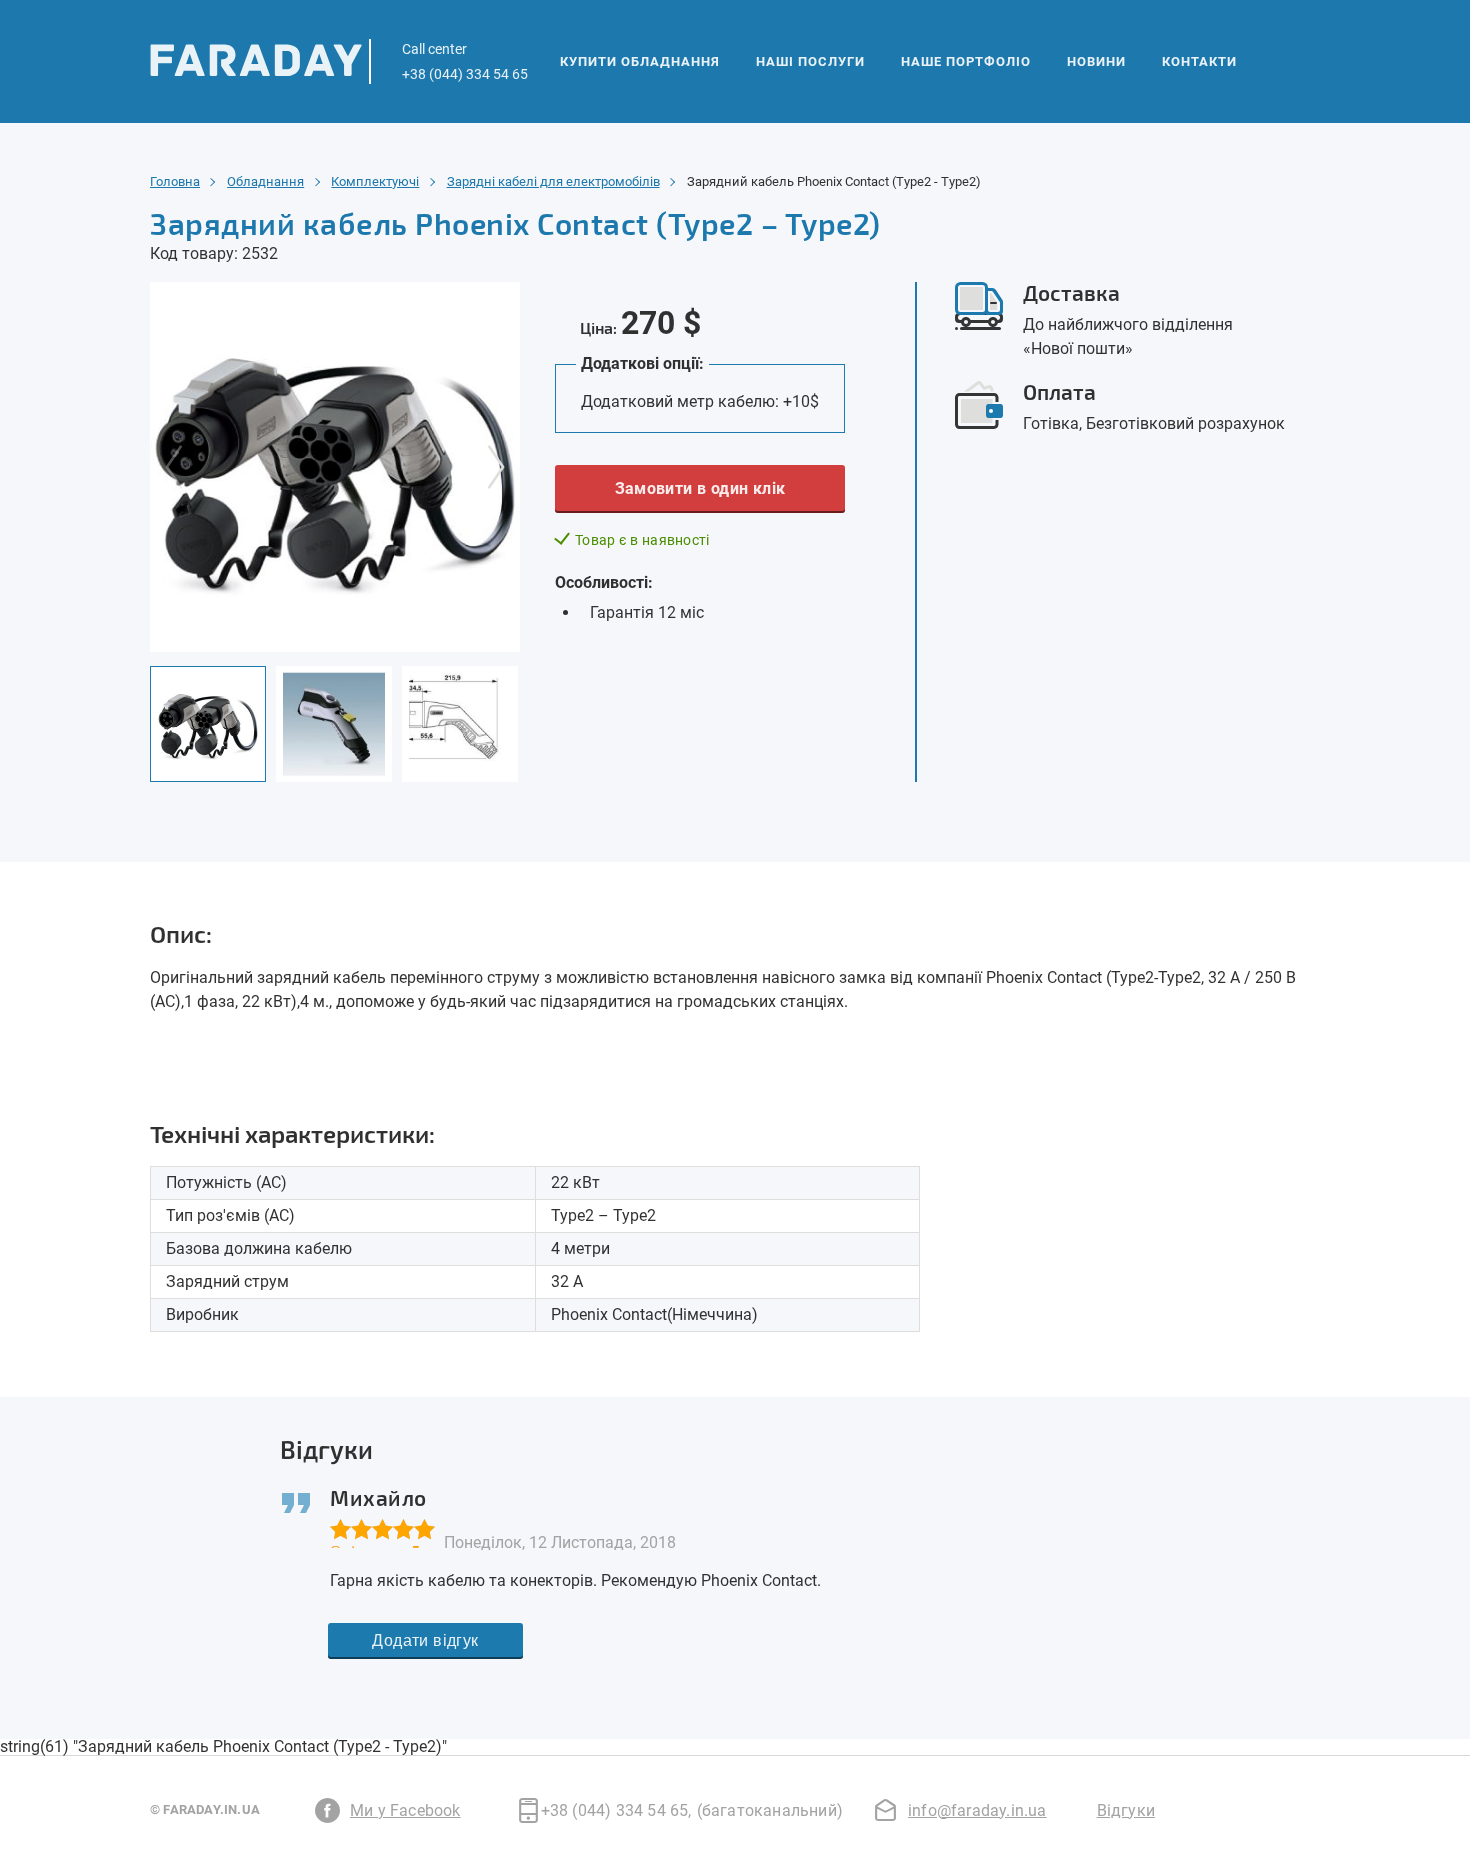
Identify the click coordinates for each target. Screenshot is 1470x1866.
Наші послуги (810, 61)
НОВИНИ (1096, 61)
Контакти (1199, 61)
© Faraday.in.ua (205, 1809)
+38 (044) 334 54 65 (616, 1810)
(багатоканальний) (770, 1810)
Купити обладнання (640, 61)
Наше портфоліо (966, 61)
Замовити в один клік (700, 488)
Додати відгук (425, 1640)
